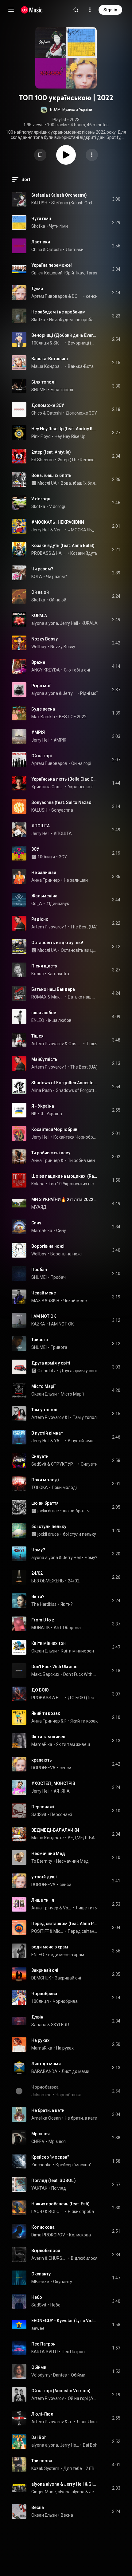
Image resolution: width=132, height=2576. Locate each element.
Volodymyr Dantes (49, 2375)
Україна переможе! (52, 265)
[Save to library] (40, 155)
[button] (66, 110)
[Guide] (11, 10)
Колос (37, 974)
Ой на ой (40, 592)
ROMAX (39, 997)
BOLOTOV (56, 2212)
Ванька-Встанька (50, 359)
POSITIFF (66, 1721)
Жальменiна (44, 896)
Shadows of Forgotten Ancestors (65, 1083)
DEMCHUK (41, 1978)
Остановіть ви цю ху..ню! (57, 943)
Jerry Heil (40, 530)
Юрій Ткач (74, 273)
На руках (40, 2040)
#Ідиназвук (58, 904)
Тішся (37, 1036)
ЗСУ (35, 849)
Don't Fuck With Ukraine (54, 1667)
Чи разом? (42, 569)
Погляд (59, 2188)
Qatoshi (54, 250)
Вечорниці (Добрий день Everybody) (65, 335)
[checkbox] (116, 199)
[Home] (32, 10)
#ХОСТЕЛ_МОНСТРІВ (53, 1783)
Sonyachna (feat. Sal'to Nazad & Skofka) (65, 802)
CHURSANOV (58, 2258)
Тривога (40, 1340)
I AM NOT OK (44, 1316)
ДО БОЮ (40, 1690)
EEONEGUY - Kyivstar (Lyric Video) (65, 2321)
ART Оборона (67, 1628)
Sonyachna (62, 810)
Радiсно (40, 919)
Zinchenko (41, 2165)
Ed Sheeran (43, 460)
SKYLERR (59, 343)
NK (34, 1114)
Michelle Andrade (59, 1931)
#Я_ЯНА (62, 1791)
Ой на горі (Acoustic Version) (61, 2391)
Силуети (40, 1456)
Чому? (38, 1550)
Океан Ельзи (44, 1394)
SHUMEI (39, 390)
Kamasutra (58, 974)
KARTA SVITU (45, 2352)
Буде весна (43, 709)
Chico (37, 250)
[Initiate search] (76, 10)
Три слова (42, 2461)
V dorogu (41, 499)
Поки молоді (45, 1480)
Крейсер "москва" (50, 2157)
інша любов (44, 1013)
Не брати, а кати (48, 2110)
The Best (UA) (84, 927)
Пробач (39, 1270)
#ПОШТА (41, 826)
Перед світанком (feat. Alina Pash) (65, 1924)
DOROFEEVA (77, 296)
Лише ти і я (43, 1900)
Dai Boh (39, 2437)
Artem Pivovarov (48, 927)
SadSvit (39, 1464)
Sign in (110, 10)
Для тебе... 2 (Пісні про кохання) (81, 2468)
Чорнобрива (44, 1994)
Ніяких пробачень (83, 2212)
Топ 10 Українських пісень (73, 1184)
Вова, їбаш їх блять (51, 475)
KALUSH (39, 203)
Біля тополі (43, 382)
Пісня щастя (44, 966)
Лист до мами (46, 2064)
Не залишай (44, 872)
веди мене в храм (50, 1947)
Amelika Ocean (46, 2118)
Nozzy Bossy (45, 639)
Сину (36, 1223)
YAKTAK (59, 1441)
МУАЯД (39, 1207)
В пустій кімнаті (83, 1441)
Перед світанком (83, 1931)
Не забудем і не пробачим (58, 312)
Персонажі (43, 1807)
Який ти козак (46, 1713)
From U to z (43, 1620)
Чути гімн (41, 219)
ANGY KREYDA (46, 670)
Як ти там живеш (49, 1737)
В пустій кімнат (47, 1433)
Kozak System (45, 2468)
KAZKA (38, 1324)
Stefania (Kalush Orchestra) (59, 195)
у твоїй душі (44, 1877)
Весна (38, 2507)
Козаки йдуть (84, 553)
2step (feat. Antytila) (51, 452)
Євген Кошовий (47, 273)
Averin (38, 2258)
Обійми (39, 2367)
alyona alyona (45, 623)
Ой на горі (42, 756)
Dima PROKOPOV (48, 2235)
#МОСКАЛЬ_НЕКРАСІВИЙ (58, 522)
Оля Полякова (75, 1044)
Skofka (38, 226)
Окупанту (41, 2274)
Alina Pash (42, 1090)
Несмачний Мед (48, 1853)
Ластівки (41, 242)
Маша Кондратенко (48, 366)
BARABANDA (44, 2071)
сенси (92, 296)
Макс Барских (45, 1674)
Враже (38, 662)
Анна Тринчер (46, 880)
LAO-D (38, 2212)
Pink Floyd (41, 436)
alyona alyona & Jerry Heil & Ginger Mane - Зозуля (65, 2484)
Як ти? (38, 1597)
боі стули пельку (49, 1526)
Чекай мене (44, 1293)
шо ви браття (45, 1503)
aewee (38, 2328)
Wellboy (39, 647)
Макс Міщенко (58, 997)
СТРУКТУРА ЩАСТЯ (64, 1464)
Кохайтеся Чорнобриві (55, 1129)
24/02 (37, 1573)
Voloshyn (67, 1908)
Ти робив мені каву (51, 1153)
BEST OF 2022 (73, 717)
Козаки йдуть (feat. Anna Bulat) (63, 546)
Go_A (37, 904)
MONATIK (41, 1628)
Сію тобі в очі (77, 670)
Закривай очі (45, 1970)
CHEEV (38, 2141)
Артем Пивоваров (49, 296)
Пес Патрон (43, 2344)
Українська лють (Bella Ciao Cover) (65, 779)
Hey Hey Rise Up (70, 436)
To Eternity (42, 1861)
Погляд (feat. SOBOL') (54, 2180)
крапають (42, 1760)
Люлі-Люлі (43, 2414)
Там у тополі (44, 1410)
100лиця (40, 343)
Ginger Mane (44, 2492)
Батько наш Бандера (53, 989)
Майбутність (44, 1059)
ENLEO (38, 1020)
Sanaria (39, 2025)
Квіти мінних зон (49, 1643)
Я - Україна (43, 1106)
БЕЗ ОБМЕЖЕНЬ (48, 1581)
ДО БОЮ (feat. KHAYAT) (83, 1698)
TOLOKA (40, 1487)
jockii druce (48, 1511)
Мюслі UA (47, 483)
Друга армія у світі (51, 1363)
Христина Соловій (48, 787)
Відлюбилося (46, 2251)
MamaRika (42, 1231)
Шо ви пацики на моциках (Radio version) (65, 1176)
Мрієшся (41, 2134)
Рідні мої (41, 686)
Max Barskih (43, 717)
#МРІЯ (38, 732)
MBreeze (40, 2282)
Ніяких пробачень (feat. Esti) (60, 2204)
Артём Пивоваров (49, 763)
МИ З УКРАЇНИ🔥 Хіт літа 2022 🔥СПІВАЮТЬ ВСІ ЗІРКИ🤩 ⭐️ (65, 1199)
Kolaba (38, 1184)
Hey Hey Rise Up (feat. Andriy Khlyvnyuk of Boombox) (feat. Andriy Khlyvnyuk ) (65, 429)
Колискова (43, 2227)
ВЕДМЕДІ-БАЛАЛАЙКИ (55, 1830)
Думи (37, 289)
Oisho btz (47, 1371)
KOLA (37, 577)
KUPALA (39, 616)
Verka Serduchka (59, 530)
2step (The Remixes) (78, 460)
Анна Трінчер (45, 1908)
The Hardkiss (44, 1604)
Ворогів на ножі (48, 1246)
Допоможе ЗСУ (48, 405)
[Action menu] (92, 155)
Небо (37, 2297)
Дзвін (37, 2017)
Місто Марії (44, 1386)
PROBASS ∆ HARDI (49, 553)
